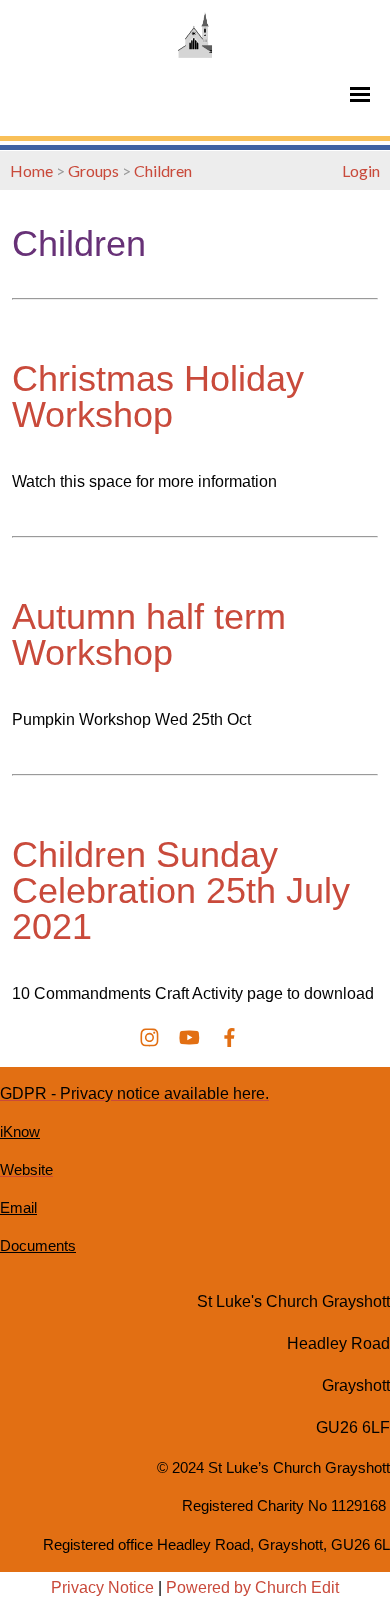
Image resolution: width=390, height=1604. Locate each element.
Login (361, 170)
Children (163, 170)
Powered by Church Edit (252, 1587)
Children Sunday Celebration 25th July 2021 (181, 890)
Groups (93, 170)
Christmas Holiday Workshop (158, 396)
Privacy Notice (102, 1587)
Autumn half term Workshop (149, 634)
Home (31, 170)
